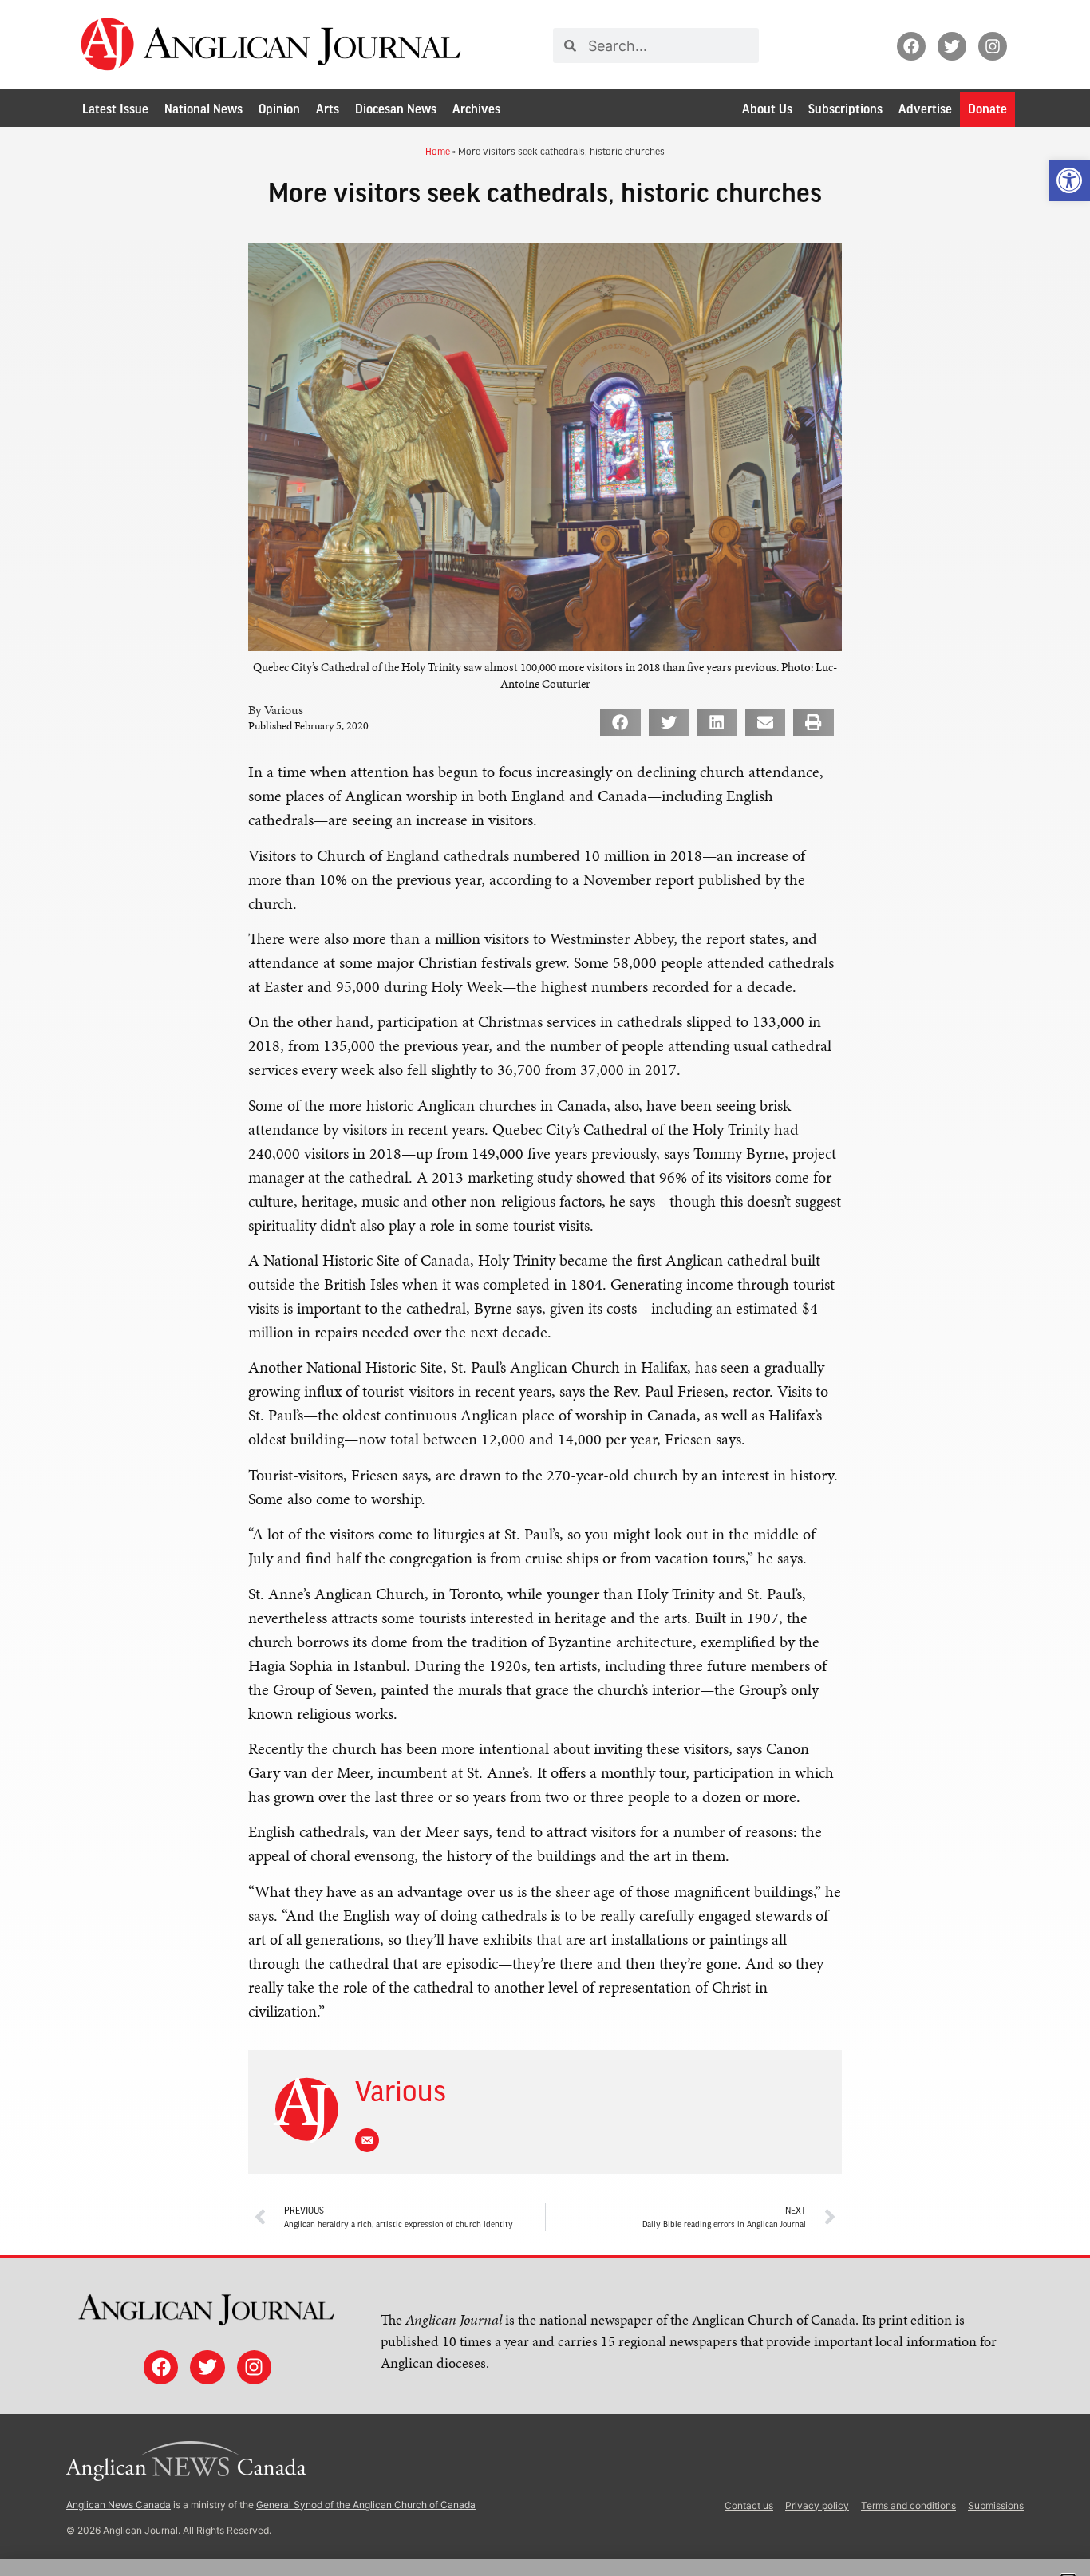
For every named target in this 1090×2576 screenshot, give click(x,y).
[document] (545, 1288)
